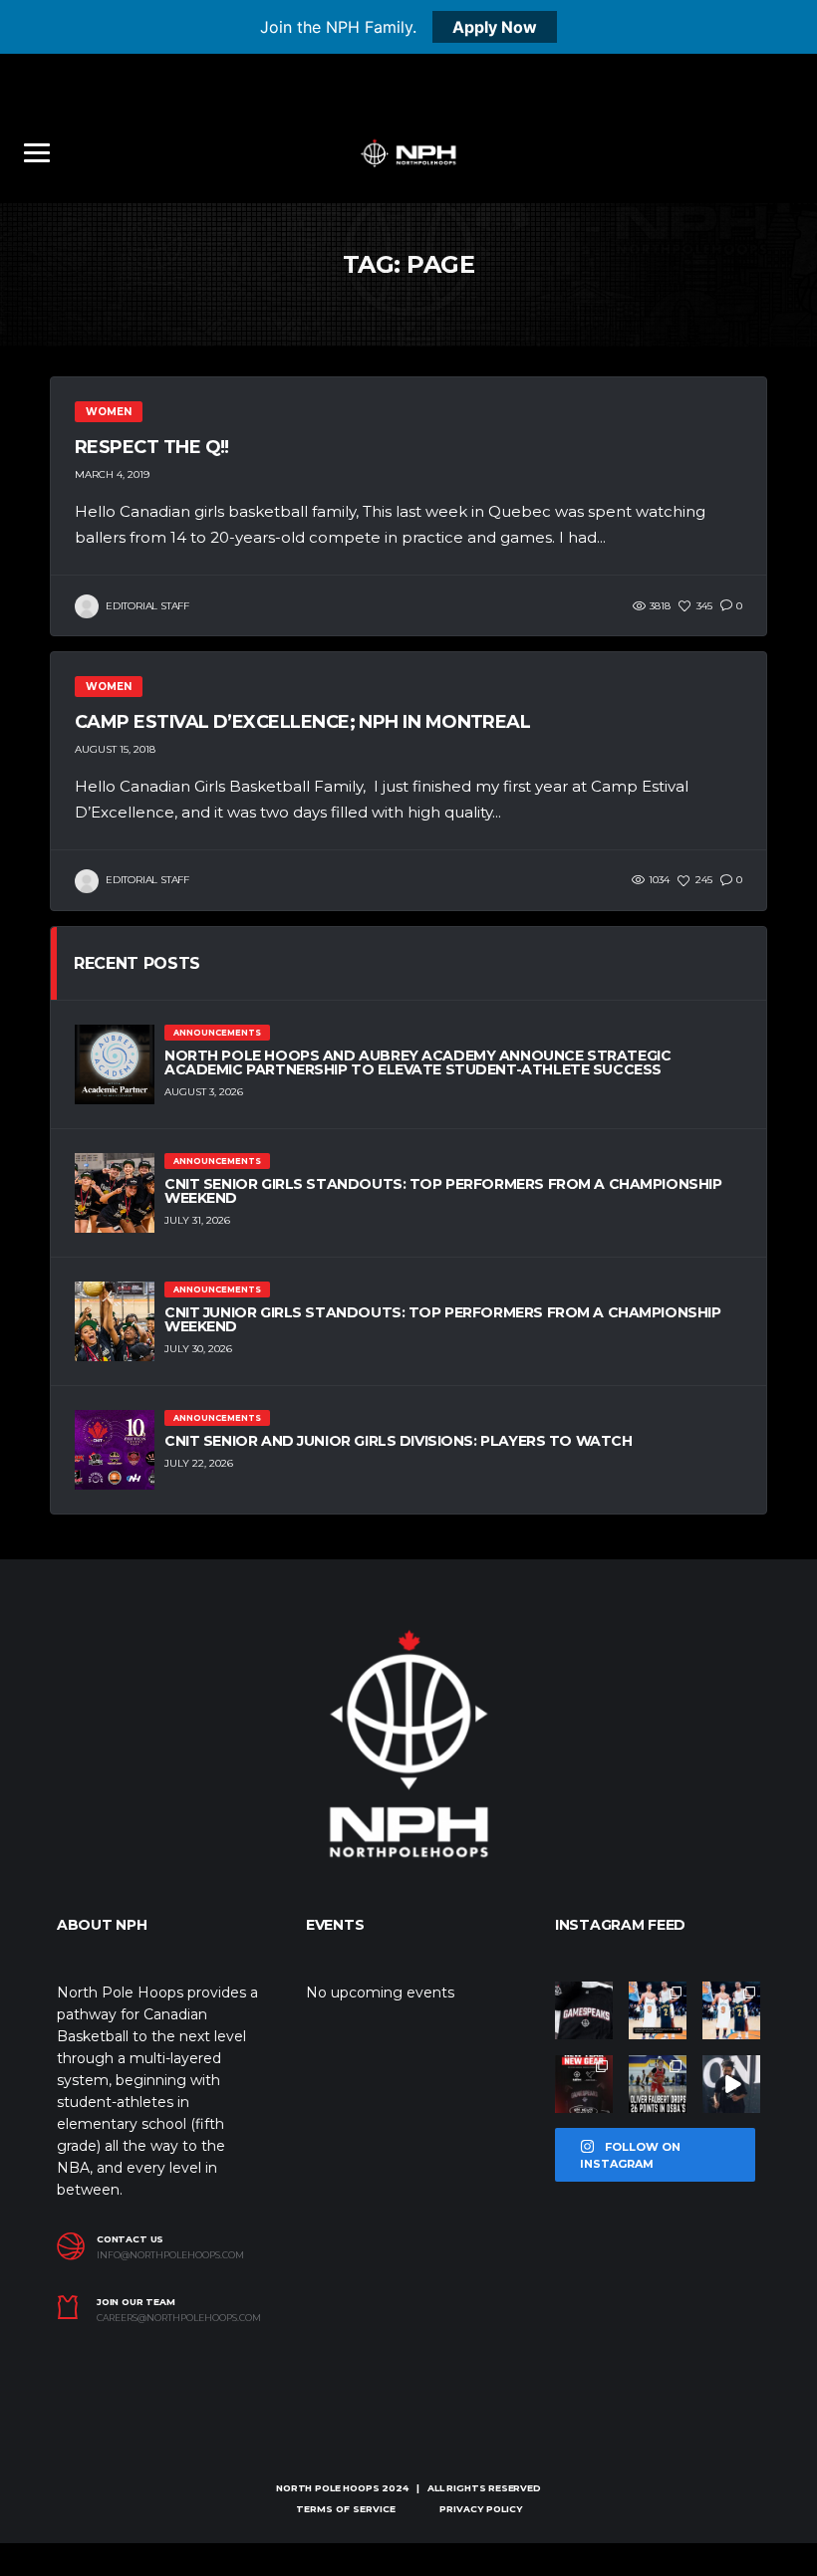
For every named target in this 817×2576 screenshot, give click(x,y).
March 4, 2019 (112, 474)
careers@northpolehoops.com (179, 2318)
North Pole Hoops (327, 2488)
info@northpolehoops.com (170, 2255)
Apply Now (495, 27)
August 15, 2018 (115, 749)
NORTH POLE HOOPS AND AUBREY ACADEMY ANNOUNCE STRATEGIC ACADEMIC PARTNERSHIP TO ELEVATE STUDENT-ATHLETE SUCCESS (417, 1062)
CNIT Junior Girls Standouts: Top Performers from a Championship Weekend (443, 1319)
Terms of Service (346, 2509)
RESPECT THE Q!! (152, 447)
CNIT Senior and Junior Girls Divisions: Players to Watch (398, 1441)
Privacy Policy (481, 2509)
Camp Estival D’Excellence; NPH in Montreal (302, 722)
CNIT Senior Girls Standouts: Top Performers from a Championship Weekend (443, 1191)
